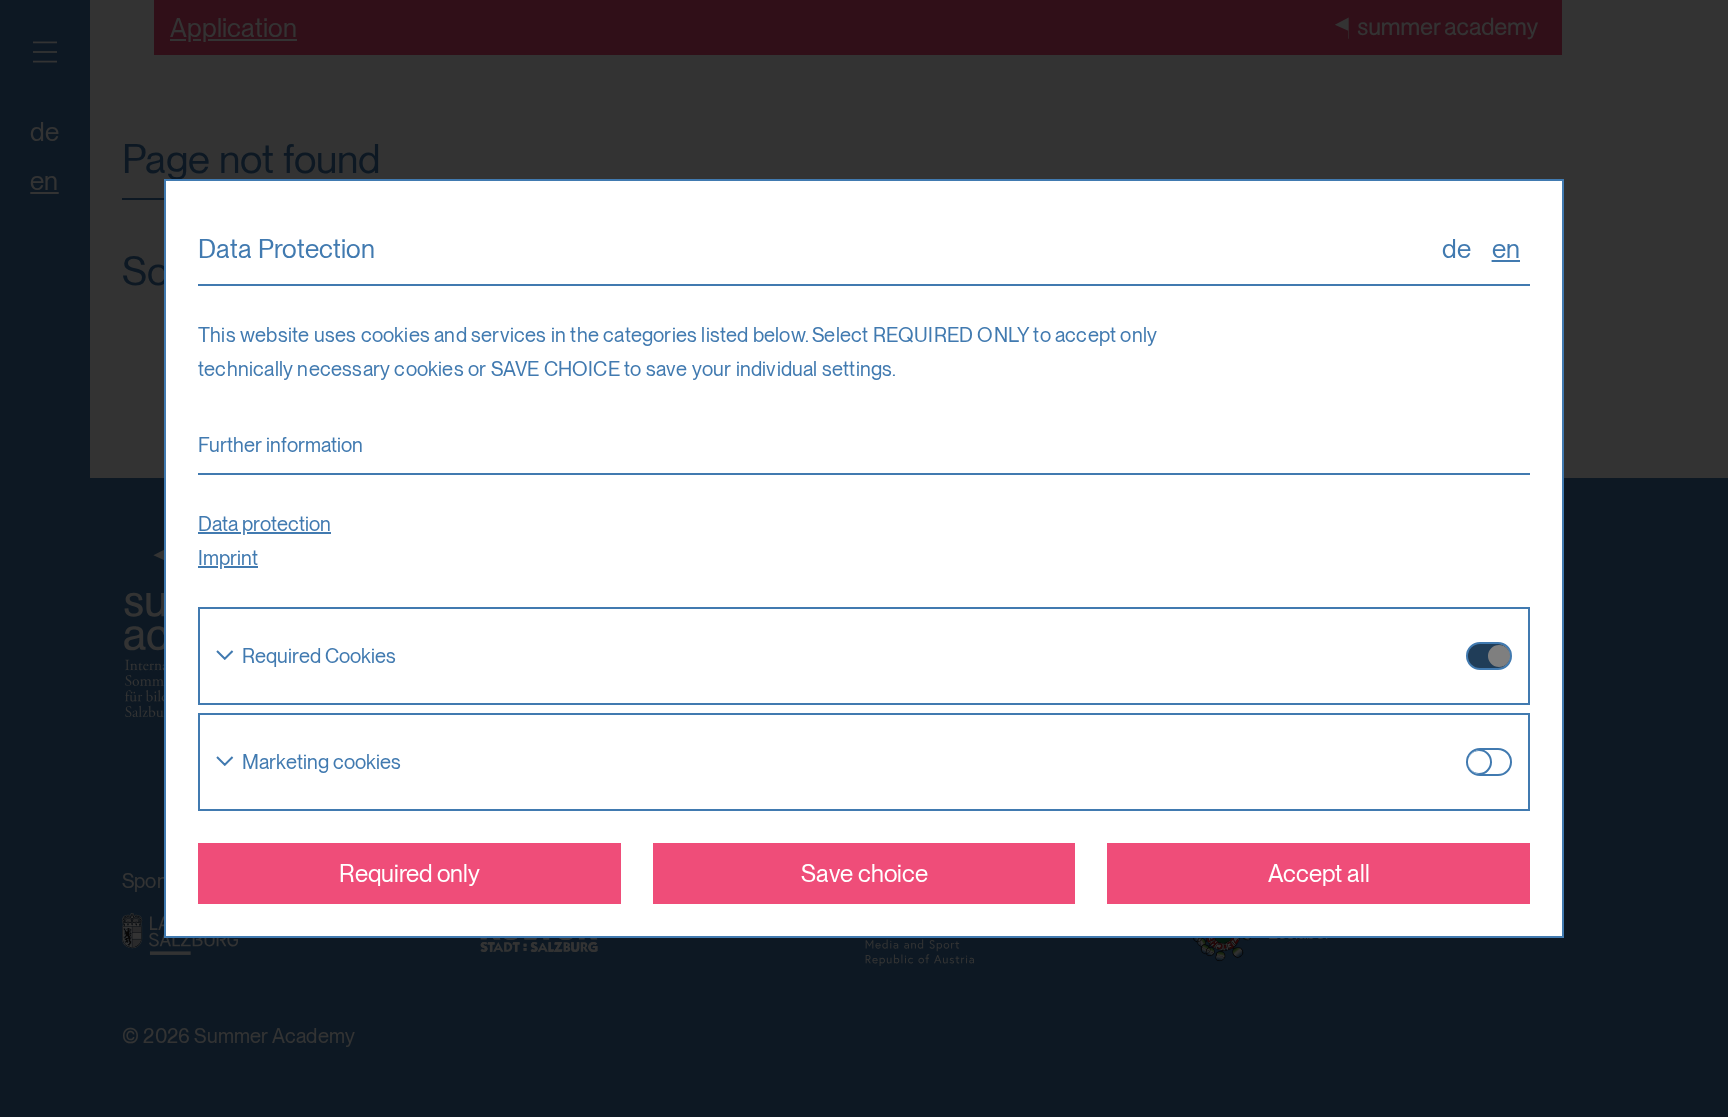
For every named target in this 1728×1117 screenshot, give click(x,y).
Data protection (264, 524)
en (1506, 248)
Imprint (228, 558)
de (1456, 248)
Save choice (864, 873)
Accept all (1319, 873)
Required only (409, 873)
